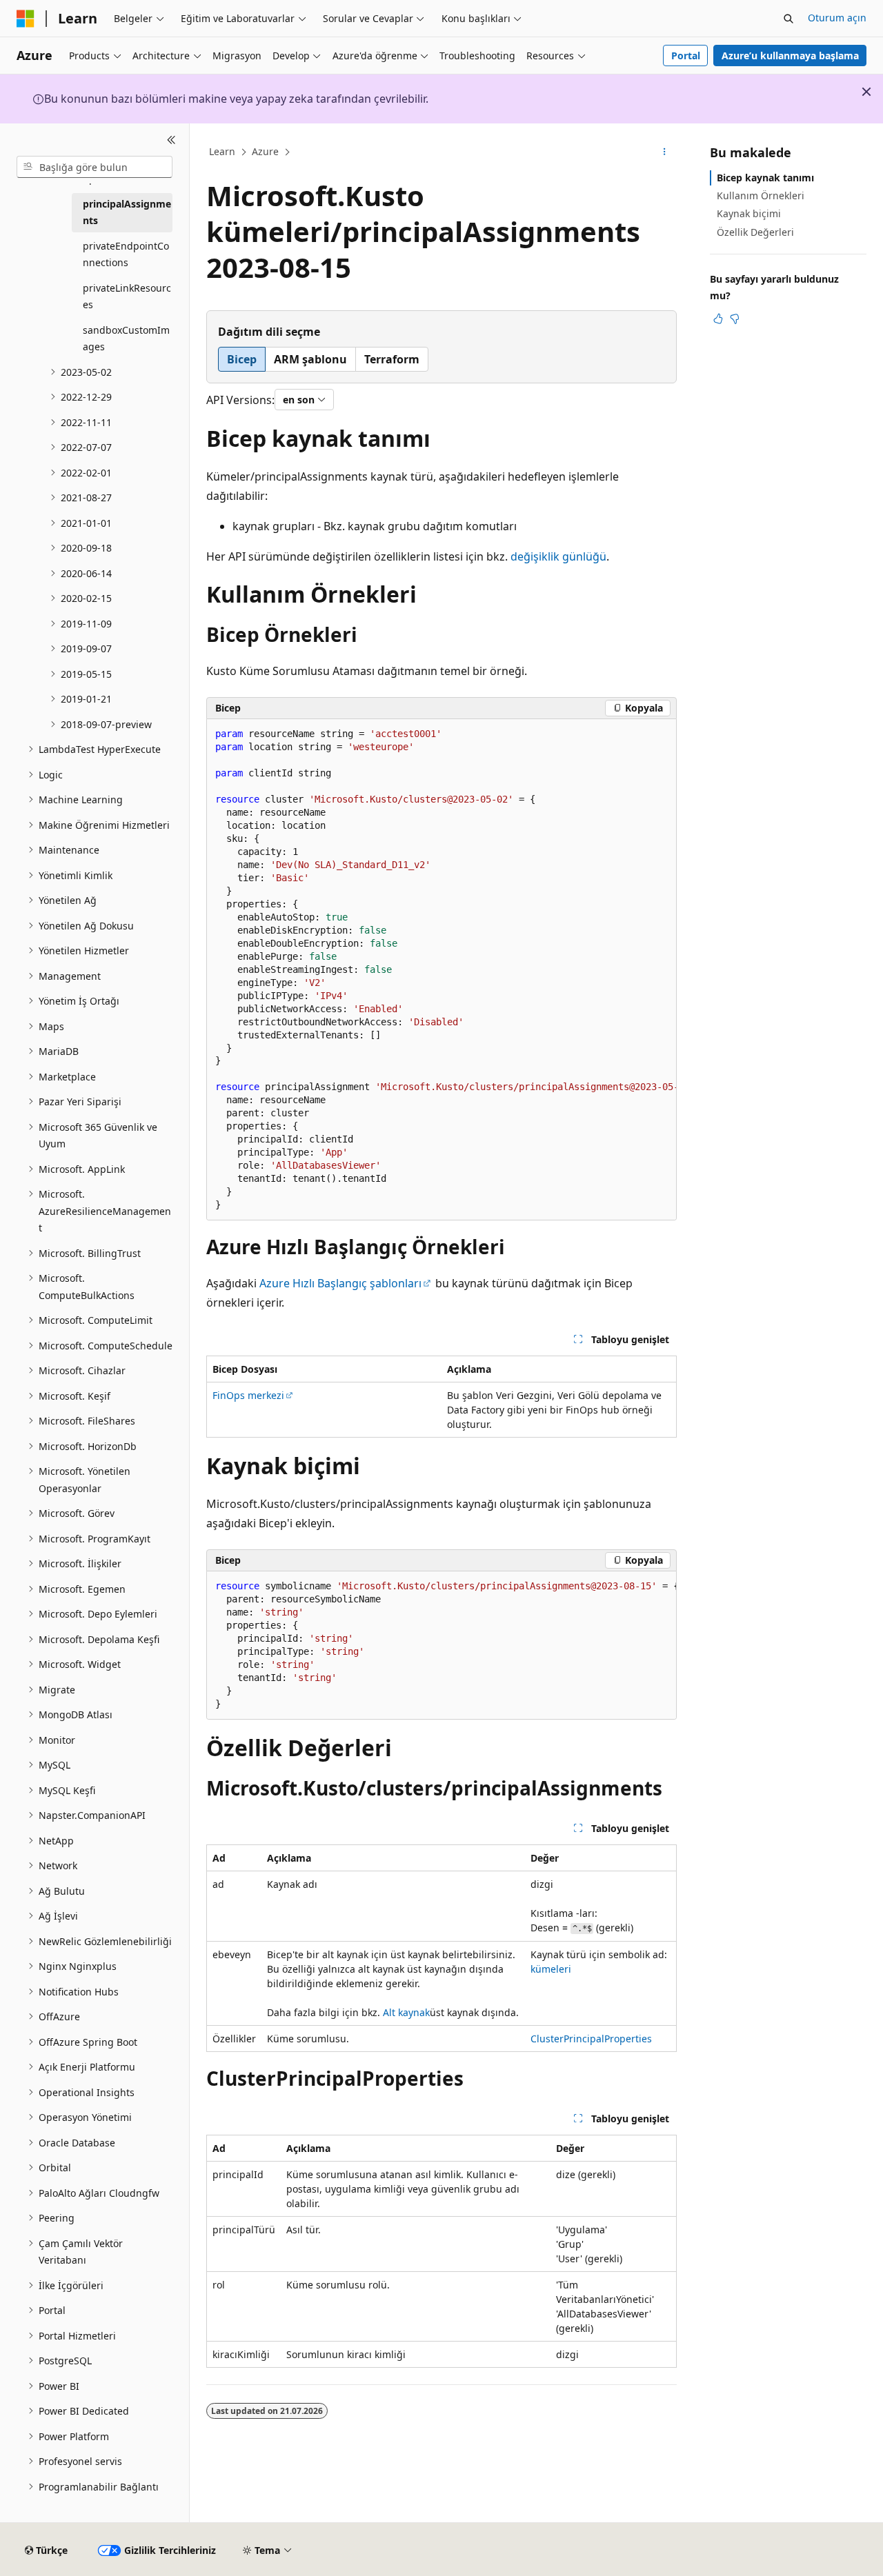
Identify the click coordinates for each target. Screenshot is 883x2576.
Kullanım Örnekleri (761, 195)
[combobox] (95, 167)
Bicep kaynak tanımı (765, 178)
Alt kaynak (406, 2012)
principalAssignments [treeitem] (127, 212)
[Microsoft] (26, 19)
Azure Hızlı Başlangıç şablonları (340, 1283)
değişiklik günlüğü (558, 556)
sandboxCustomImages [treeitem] (126, 339)
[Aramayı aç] (788, 19)
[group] (441, 970)
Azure (265, 151)
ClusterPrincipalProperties (591, 2039)
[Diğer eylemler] (665, 152)
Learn (222, 151)
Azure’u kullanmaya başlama (790, 56)
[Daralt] (171, 140)
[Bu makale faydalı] (718, 319)
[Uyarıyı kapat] (866, 92)
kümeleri (551, 1969)
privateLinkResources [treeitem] (127, 296)
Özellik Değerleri (755, 232)
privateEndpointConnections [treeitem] (126, 254)
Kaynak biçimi (749, 213)
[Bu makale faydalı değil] (735, 319)
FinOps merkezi (248, 1395)
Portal (686, 56)
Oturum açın (837, 18)
